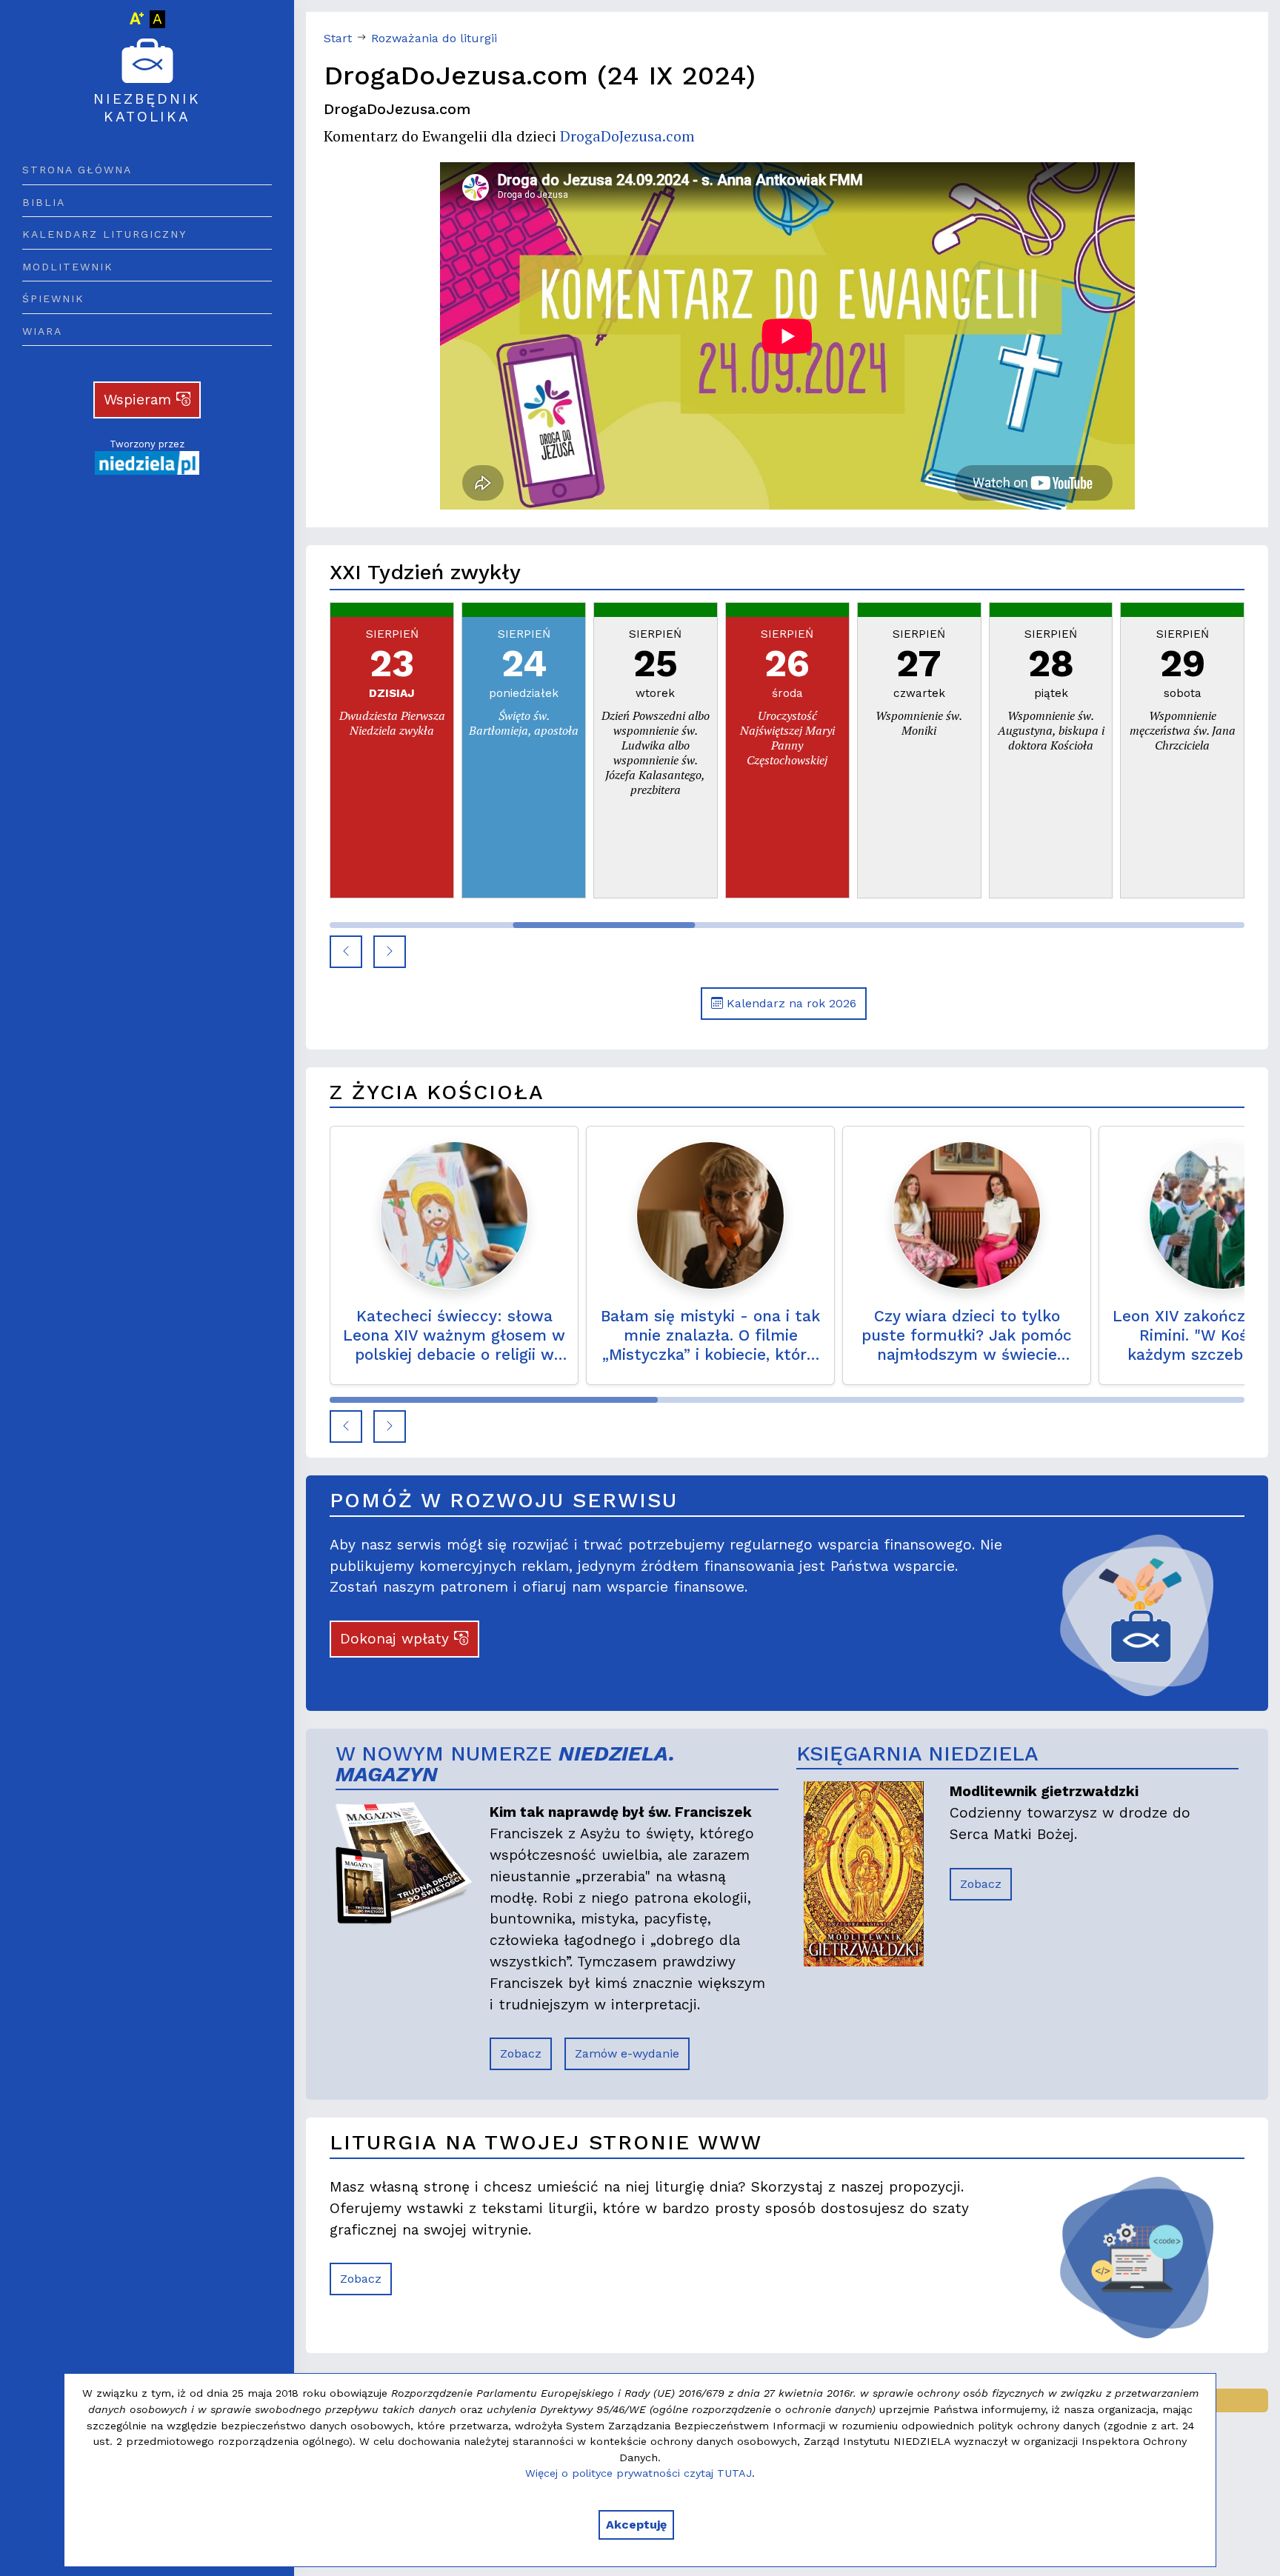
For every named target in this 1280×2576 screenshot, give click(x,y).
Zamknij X (771, 1110)
